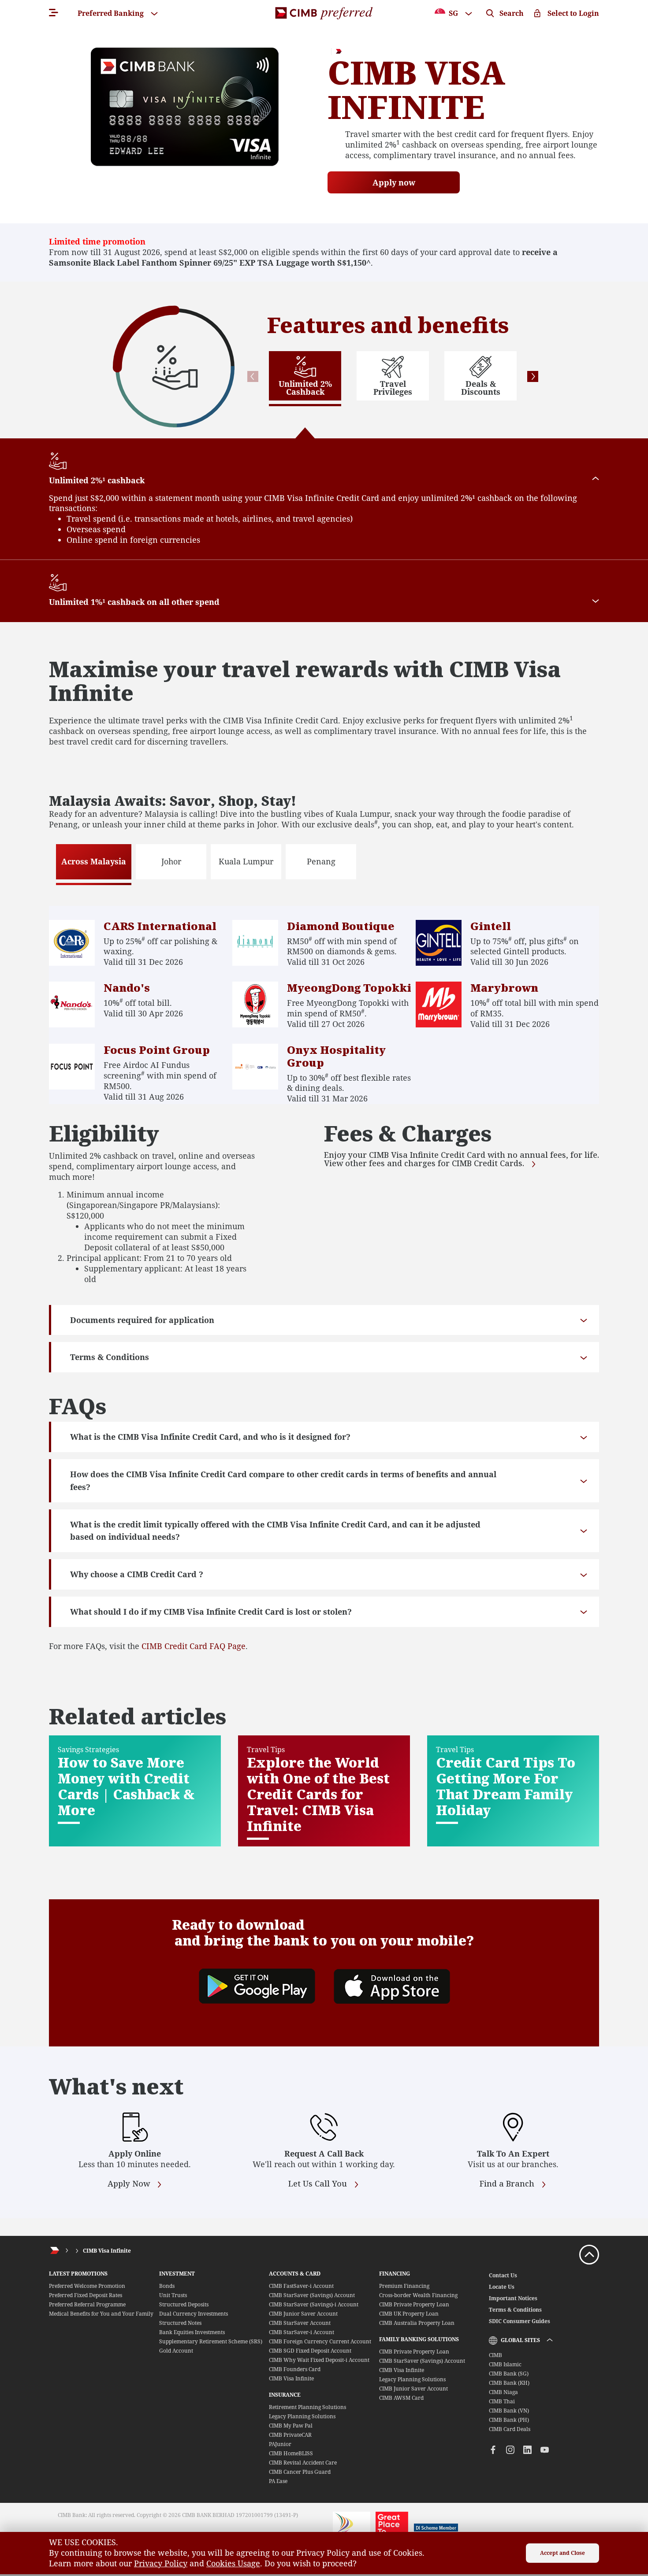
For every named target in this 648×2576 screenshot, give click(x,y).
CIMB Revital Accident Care (303, 2463)
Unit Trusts (173, 2295)
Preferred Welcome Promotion (87, 2286)
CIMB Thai (502, 2401)
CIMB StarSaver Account (300, 2323)
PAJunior (280, 2444)
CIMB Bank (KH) (509, 2383)
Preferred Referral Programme (87, 2304)
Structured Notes (180, 2323)
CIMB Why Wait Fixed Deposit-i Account (319, 2360)
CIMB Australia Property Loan (417, 2323)
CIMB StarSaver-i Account (302, 2332)
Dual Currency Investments (194, 2314)
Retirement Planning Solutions (307, 2407)
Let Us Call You (319, 2184)
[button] (253, 376)
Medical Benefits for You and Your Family (101, 2314)
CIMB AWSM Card (401, 2398)
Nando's (127, 988)
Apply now (394, 182)
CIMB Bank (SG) (509, 2374)
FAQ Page (226, 1646)
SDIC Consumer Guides (520, 2321)
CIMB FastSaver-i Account (301, 2286)
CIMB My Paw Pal (291, 2426)
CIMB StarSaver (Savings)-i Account (314, 2304)
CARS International (160, 926)
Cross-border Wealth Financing (418, 2295)
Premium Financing (404, 2286)
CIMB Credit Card (174, 1646)
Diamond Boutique (341, 926)
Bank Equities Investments (192, 2332)
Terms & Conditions (515, 2310)
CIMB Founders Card (295, 2369)
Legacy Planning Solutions (302, 2416)
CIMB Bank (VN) (509, 2411)
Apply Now (130, 2184)
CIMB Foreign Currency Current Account (320, 2341)
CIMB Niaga (503, 2392)
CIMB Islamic (505, 2364)
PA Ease (278, 2481)
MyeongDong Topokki (349, 988)
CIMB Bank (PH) (509, 2420)
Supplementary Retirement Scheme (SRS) (211, 2341)
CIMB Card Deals (510, 2429)
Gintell (491, 926)
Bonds (167, 2286)
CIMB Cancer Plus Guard (300, 2472)
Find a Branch (508, 2184)
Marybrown (504, 988)
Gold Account (176, 2351)
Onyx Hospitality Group (336, 1056)
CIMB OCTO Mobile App (392, 1925)
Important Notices (513, 2298)
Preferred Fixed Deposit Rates (86, 2295)
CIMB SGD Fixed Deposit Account (310, 2351)
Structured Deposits (184, 2304)
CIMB (495, 2355)
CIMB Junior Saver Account (303, 2314)
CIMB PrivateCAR (290, 2435)
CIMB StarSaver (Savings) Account (312, 2295)
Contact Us (503, 2275)
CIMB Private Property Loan (414, 2304)
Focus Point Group (157, 1050)
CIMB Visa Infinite (107, 2251)
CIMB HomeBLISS (291, 2453)
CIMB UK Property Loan (409, 2314)
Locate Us (502, 2287)
